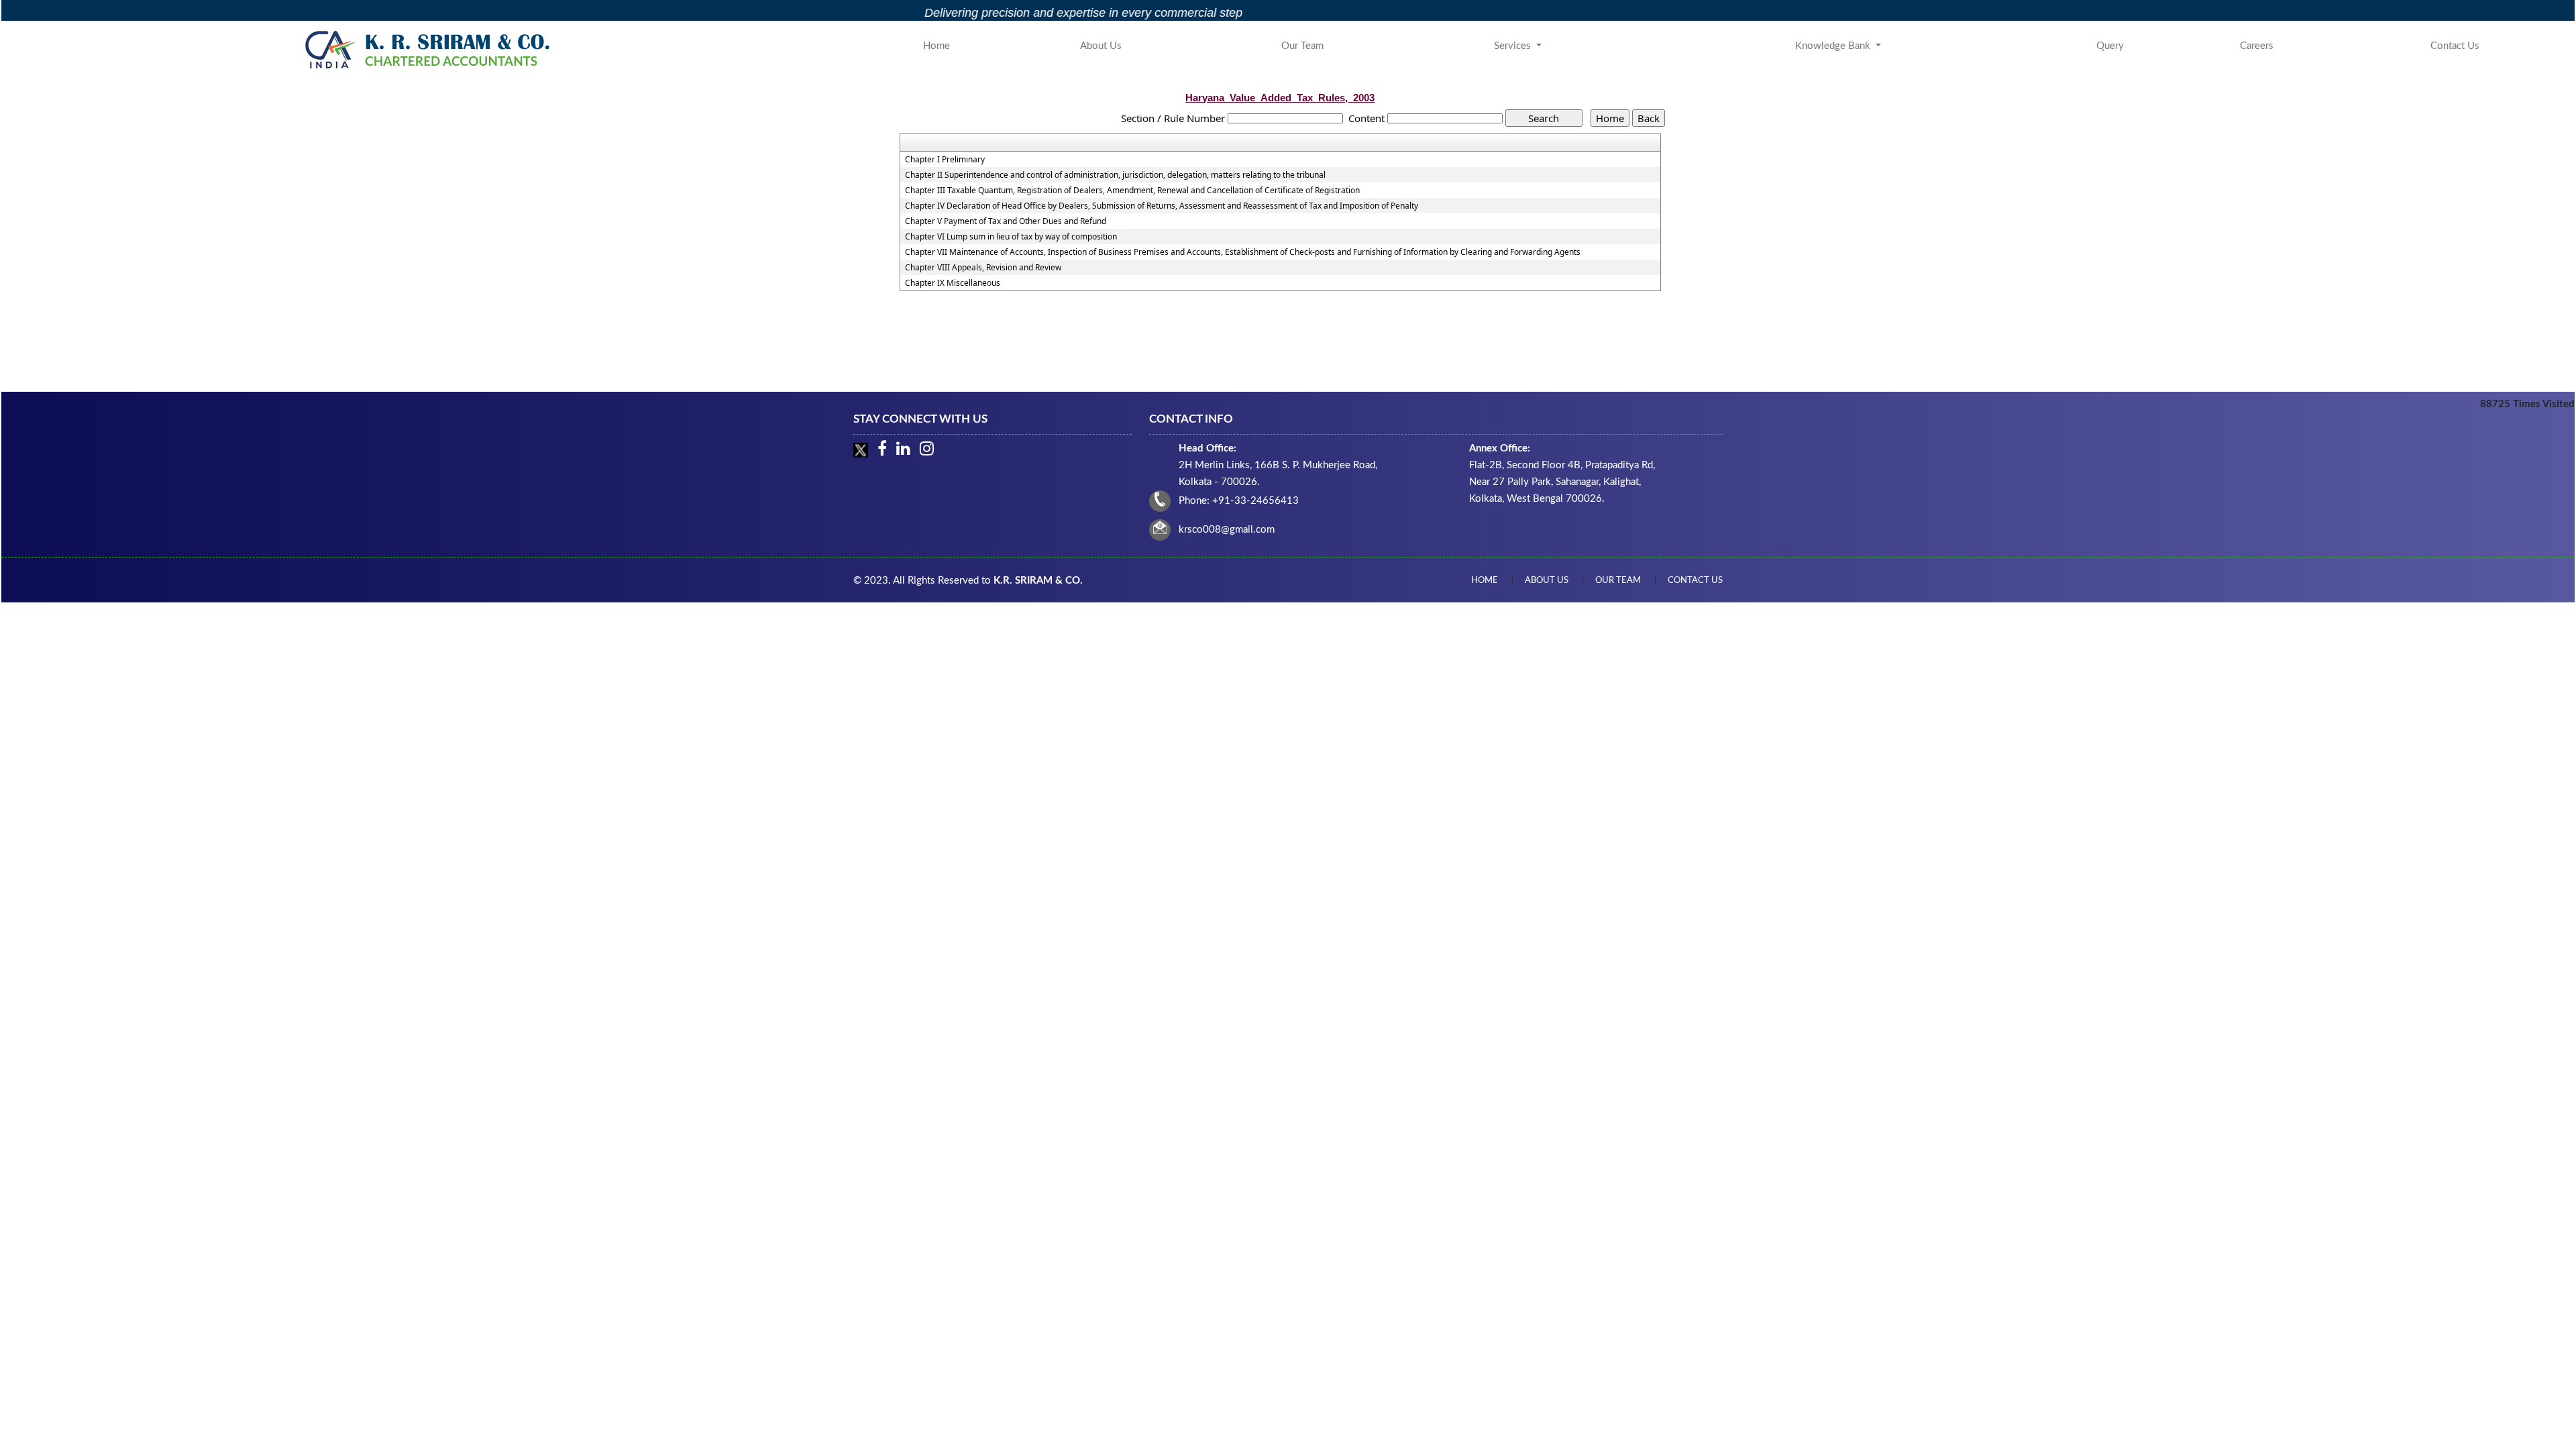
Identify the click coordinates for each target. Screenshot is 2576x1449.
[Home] (430, 49)
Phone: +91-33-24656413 (1239, 501)
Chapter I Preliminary (945, 160)
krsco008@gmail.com (1227, 530)
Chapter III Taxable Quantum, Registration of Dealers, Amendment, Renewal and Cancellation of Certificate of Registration (1132, 191)
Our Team (1302, 46)
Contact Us (2455, 46)
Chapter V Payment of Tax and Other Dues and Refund (1006, 221)
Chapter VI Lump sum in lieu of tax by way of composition (1011, 237)
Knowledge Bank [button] (1834, 46)
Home (936, 46)
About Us (1101, 46)
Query (2110, 46)
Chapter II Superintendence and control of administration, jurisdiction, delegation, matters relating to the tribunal (1115, 175)
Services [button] (1514, 46)
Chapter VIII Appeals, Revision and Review (983, 268)
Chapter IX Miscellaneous (953, 283)
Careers (2257, 46)
